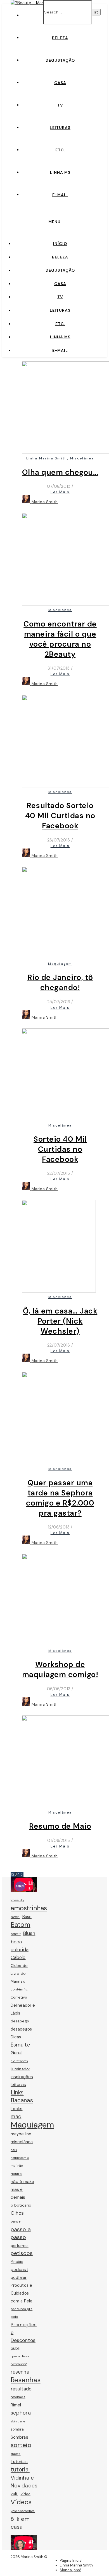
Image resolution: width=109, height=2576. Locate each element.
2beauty (17, 1900)
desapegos (21, 2029)
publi (15, 2348)
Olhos (17, 2213)
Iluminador (20, 2069)
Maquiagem (60, 964)
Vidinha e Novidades (24, 2482)
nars (14, 2150)
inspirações (22, 2077)
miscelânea (22, 2142)
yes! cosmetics (23, 2511)
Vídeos (21, 2502)
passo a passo (21, 2233)
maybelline (21, 2134)
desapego (20, 2021)
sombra (17, 2429)
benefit (16, 1934)
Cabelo (18, 1958)
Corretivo (19, 1997)
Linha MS (60, 172)
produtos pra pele (22, 2313)
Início (60, 244)
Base (27, 1917)
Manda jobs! (70, 2570)
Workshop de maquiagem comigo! (60, 1669)
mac (16, 2116)
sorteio (21, 2445)
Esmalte (20, 2045)
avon (15, 1917)
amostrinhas (29, 1908)
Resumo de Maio (60, 1826)
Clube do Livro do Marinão (19, 1973)
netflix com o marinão (20, 2162)
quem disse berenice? (20, 2360)
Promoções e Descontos (24, 2332)
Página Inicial (71, 2560)
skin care (18, 2421)
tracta (16, 2454)
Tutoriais (19, 2462)
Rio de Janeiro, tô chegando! (60, 982)
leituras (18, 2084)
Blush (29, 1933)
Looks (17, 2109)
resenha (20, 2372)
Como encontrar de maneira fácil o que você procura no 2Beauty (60, 639)
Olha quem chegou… (60, 472)
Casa (60, 83)
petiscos (22, 2253)
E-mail (60, 195)
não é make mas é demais (22, 2189)
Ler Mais (60, 492)
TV (60, 105)
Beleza (60, 38)
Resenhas (26, 2380)
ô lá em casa (20, 2523)
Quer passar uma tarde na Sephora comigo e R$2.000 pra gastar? (60, 1498)
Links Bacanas (22, 2096)
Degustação (60, 60)
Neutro (16, 2174)
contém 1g (19, 1989)
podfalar (19, 2277)
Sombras (19, 2437)
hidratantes (19, 2061)
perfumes (20, 2246)
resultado (21, 2389)
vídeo (26, 2494)
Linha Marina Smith (47, 458)
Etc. (60, 150)
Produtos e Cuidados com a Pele (22, 2293)
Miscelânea (82, 458)
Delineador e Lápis (23, 2009)
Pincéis (17, 2262)
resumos (18, 2397)
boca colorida (20, 1946)
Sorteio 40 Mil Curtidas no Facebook (60, 1149)
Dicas (16, 2037)
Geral (16, 2053)
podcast (19, 2269)
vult (14, 2494)
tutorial (20, 2469)
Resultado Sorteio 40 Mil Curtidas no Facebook (60, 816)
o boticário (21, 2205)
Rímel (16, 2405)
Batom (21, 1925)
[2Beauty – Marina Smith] (36, 3)
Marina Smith (45, 502)
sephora (21, 2413)
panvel (16, 2221)
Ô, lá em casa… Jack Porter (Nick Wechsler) (60, 1321)
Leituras (60, 128)
